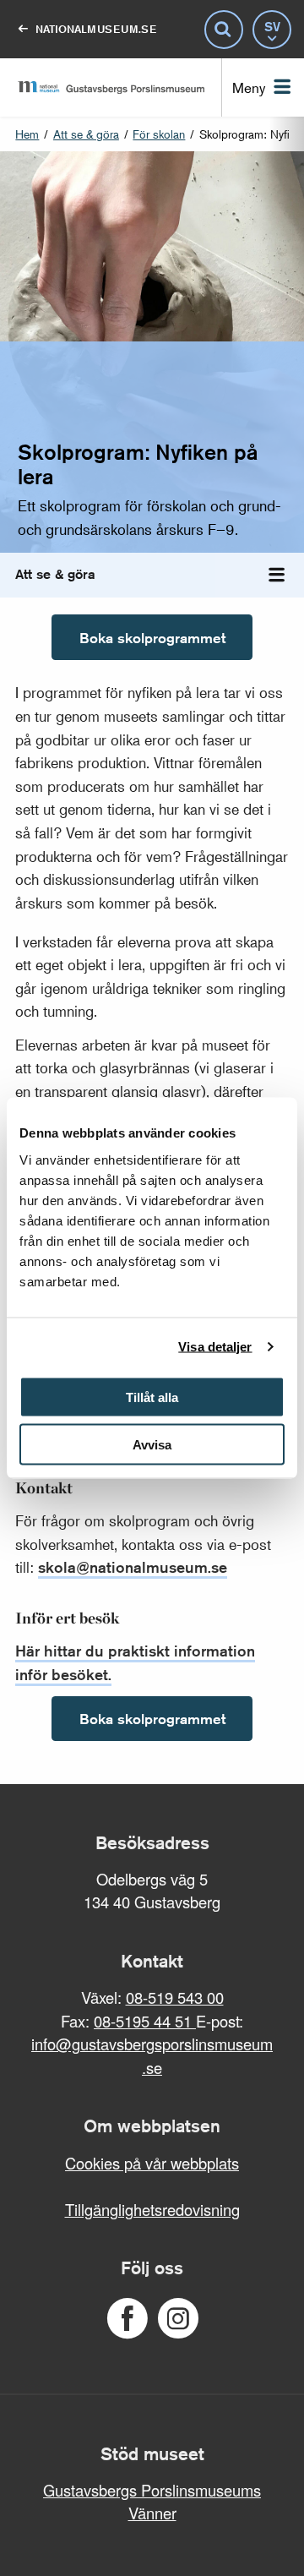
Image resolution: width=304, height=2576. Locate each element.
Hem (27, 134)
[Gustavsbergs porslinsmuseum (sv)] (111, 87)
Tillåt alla (152, 1397)
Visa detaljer (215, 1347)
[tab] (277, 575)
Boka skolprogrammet (152, 638)
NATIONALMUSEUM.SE (96, 29)
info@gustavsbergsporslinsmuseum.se (152, 2055)
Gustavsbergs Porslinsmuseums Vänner (152, 2502)
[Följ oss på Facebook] (127, 2319)
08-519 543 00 (175, 1997)
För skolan (159, 134)
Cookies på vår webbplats (152, 2163)
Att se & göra (86, 134)
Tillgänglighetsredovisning (152, 2209)
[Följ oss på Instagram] (178, 2319)
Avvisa (152, 1445)
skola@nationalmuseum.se (133, 1567)
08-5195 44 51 (145, 2021)
